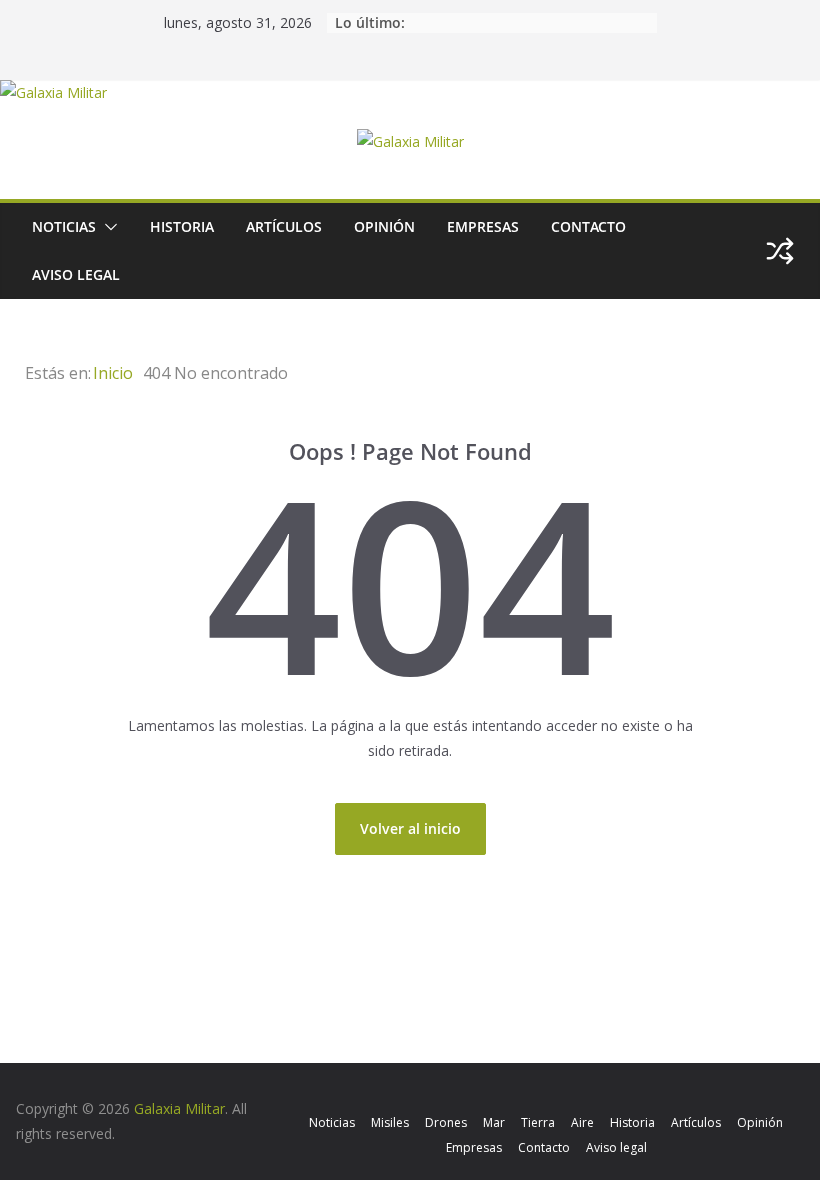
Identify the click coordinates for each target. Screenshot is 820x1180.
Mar (494, 1122)
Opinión (384, 226)
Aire (582, 1122)
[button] (107, 227)
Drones (446, 1122)
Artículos (284, 226)
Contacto (588, 226)
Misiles (390, 1122)
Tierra (538, 1122)
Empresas (483, 226)
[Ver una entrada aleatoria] (780, 251)
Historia (182, 226)
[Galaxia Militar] (53, 92)
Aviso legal (76, 274)
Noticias (64, 226)
